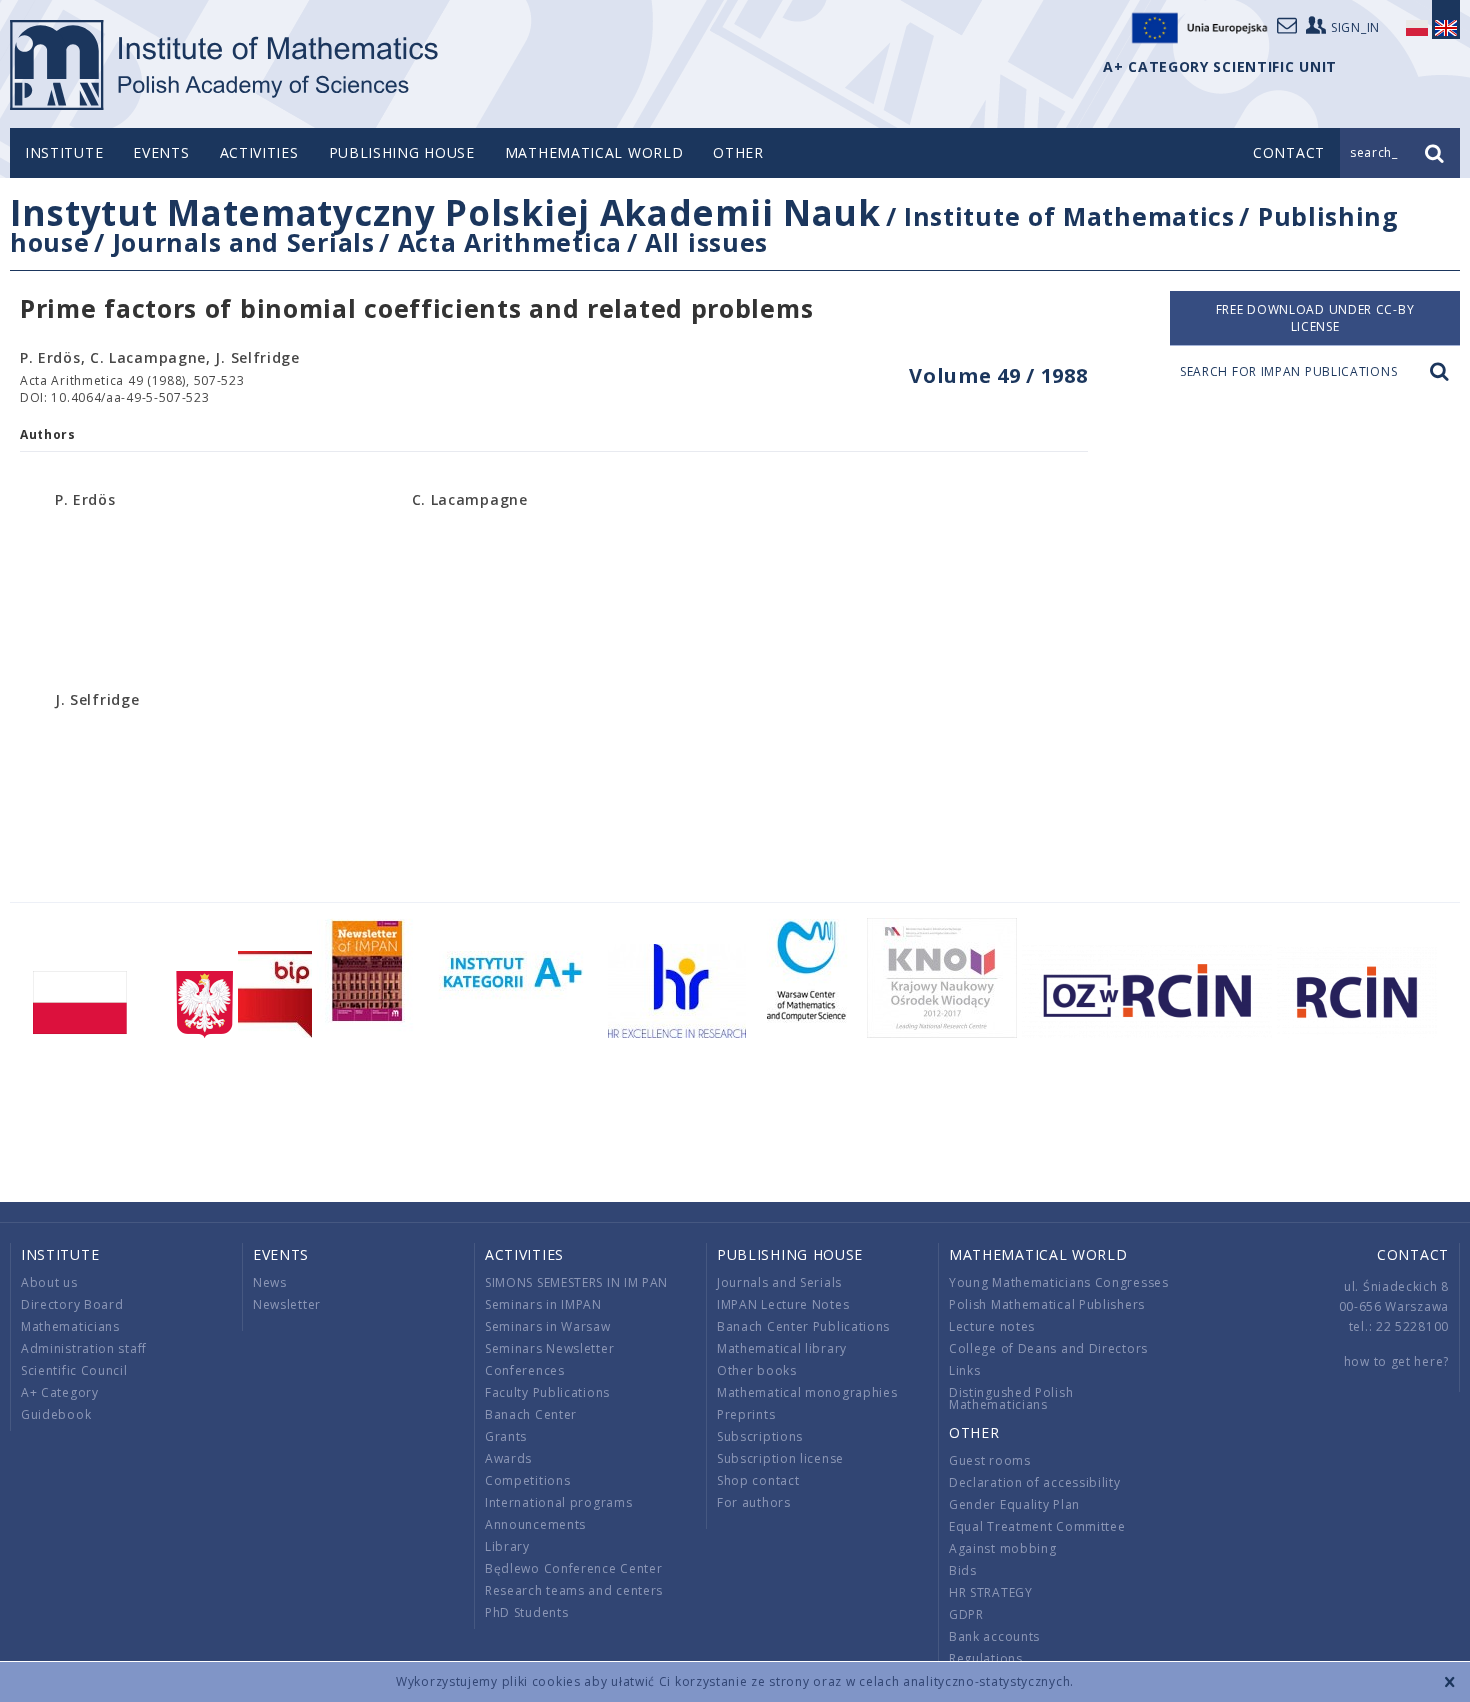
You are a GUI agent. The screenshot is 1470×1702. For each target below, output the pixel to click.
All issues (706, 242)
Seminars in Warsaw (548, 1326)
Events (161, 152)
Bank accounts (994, 1636)
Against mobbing (1003, 1548)
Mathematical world (594, 152)
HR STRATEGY (991, 1592)
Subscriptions (760, 1436)
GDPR (966, 1614)
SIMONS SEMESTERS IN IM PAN (576, 1282)
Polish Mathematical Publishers (1047, 1304)
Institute (64, 152)
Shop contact (758, 1480)
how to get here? (1396, 1361)
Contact (1413, 1254)
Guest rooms (990, 1460)
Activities (259, 152)
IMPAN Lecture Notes (783, 1304)
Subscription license (780, 1458)
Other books (757, 1370)
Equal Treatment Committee (1037, 1526)
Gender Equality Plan (1014, 1504)
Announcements (535, 1524)
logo (225, 65)
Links (965, 1370)
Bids (963, 1570)
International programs (558, 1502)
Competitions (527, 1480)
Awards (508, 1458)
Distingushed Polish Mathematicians (1011, 1398)
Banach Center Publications (803, 1326)
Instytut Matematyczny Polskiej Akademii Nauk (445, 212)
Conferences (525, 1370)
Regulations (986, 1658)
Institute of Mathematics (1069, 216)
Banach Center (531, 1414)
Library (507, 1546)
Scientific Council (74, 1370)
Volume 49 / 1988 (998, 375)
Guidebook (56, 1414)
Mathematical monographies (807, 1392)
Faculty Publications (547, 1392)
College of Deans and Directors (1048, 1348)
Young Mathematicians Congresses (1059, 1282)
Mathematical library (782, 1348)
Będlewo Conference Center (574, 1568)
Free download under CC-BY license (1315, 318)
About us (49, 1282)
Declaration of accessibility (1035, 1482)
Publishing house (402, 152)
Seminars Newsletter (549, 1348)
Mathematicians (70, 1326)
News (270, 1282)
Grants (506, 1436)
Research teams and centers (574, 1590)
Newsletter (287, 1304)
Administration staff (84, 1348)
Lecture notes (992, 1326)
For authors (754, 1502)
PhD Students (526, 1612)
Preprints (746, 1414)
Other (738, 152)
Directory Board (72, 1304)
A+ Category (60, 1392)
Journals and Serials (244, 242)
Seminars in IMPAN (543, 1304)
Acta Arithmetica (510, 242)
